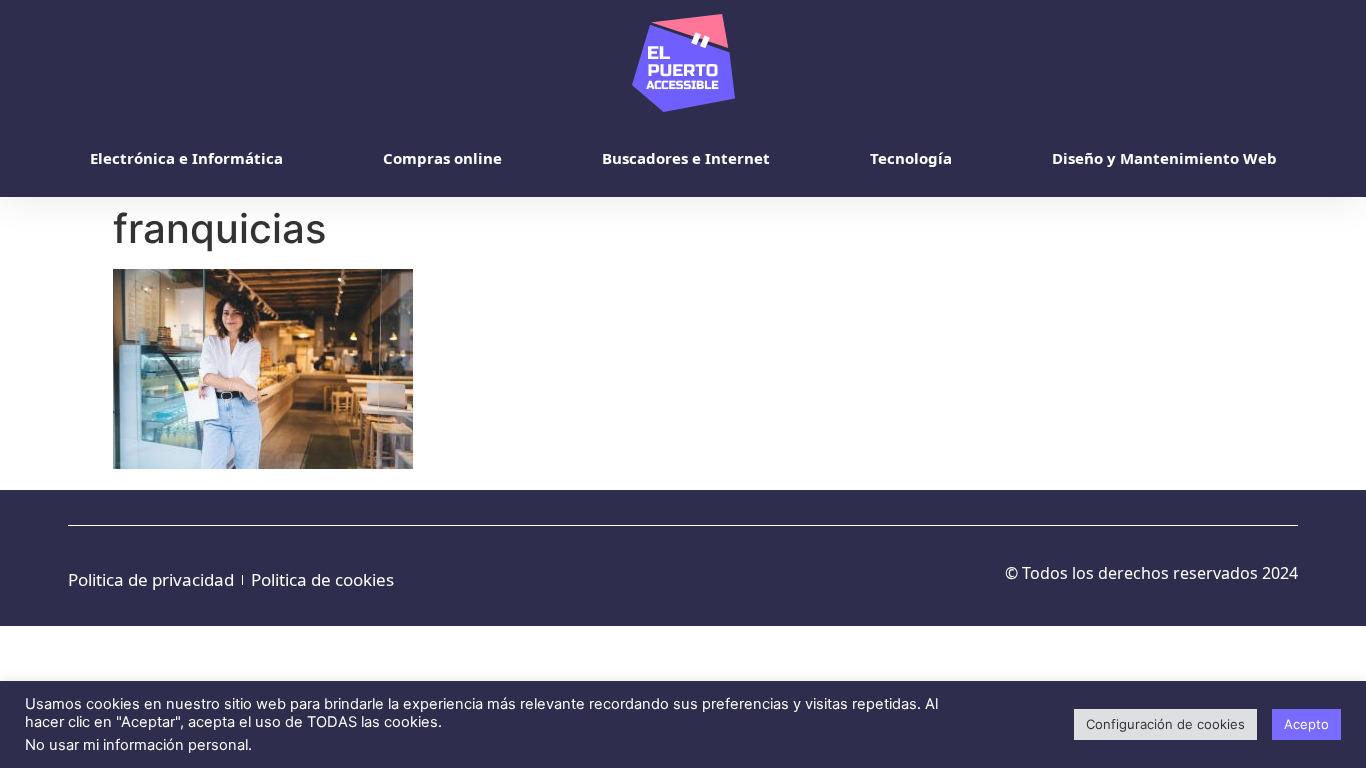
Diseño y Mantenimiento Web (1164, 158)
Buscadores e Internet (686, 158)
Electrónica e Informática (186, 158)
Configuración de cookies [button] (1165, 724)
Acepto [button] (1306, 724)
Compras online (442, 158)
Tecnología (911, 158)
